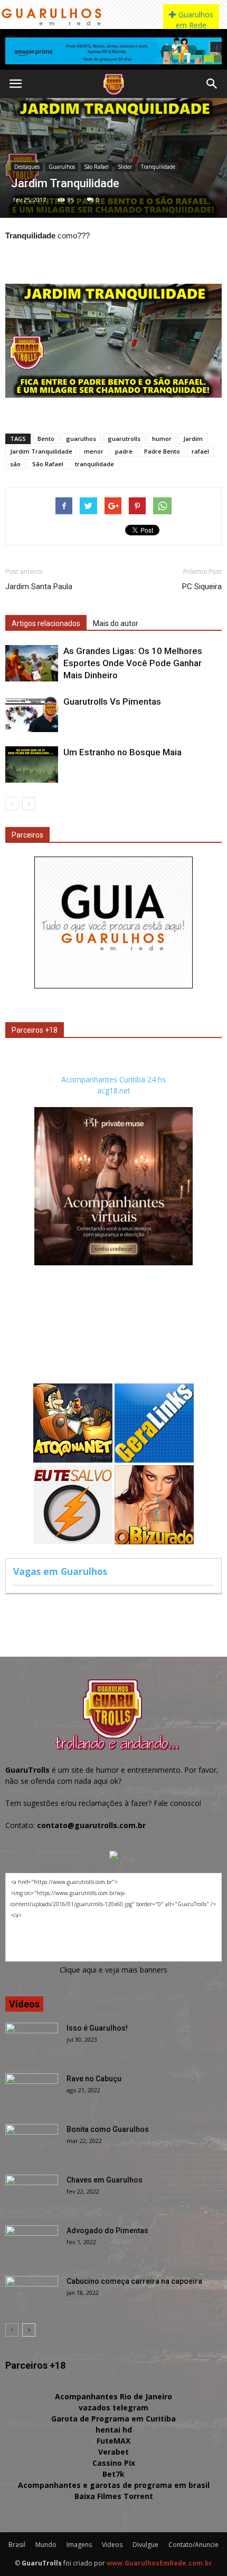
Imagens (79, 2545)
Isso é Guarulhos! (97, 2028)
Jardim (193, 439)
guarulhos (81, 439)
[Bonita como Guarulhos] (32, 2142)
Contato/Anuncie (193, 2545)
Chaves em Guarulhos (105, 2180)
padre (124, 451)
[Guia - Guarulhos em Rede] (113, 986)
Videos (112, 2545)
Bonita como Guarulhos (108, 2129)
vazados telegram (113, 2407)
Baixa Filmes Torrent (114, 2496)
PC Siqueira (202, 587)
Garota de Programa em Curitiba (113, 2419)
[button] (212, 84)
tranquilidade (94, 464)
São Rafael (96, 167)
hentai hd (114, 2430)
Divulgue (145, 2545)
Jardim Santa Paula (39, 587)
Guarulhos (62, 167)
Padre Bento (162, 451)
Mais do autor (116, 623)
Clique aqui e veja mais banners (113, 1970)
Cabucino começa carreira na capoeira (134, 2281)
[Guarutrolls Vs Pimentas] (32, 714)
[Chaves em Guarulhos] (32, 2193)
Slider (125, 167)
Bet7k (113, 2474)
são (15, 464)
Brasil (17, 2545)
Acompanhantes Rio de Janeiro (113, 2396)
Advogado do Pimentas (107, 2231)
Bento (46, 439)
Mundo (46, 2545)
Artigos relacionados (46, 623)
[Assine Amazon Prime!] (113, 51)
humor (162, 439)
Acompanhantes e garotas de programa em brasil (114, 2485)
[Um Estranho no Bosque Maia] (32, 765)
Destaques (27, 167)
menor (94, 451)
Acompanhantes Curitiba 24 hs (113, 1079)
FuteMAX (113, 2441)
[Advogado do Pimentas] (32, 2244)
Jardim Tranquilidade (41, 451)
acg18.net (114, 1090)
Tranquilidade (158, 167)
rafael (200, 451)
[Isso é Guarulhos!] (32, 2041)
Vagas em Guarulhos (60, 1571)
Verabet (113, 2452)
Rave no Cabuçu (94, 2079)
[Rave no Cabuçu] (32, 2092)
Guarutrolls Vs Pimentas (112, 701)
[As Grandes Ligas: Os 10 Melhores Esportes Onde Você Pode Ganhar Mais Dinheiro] (32, 663)
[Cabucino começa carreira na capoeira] (32, 2294)
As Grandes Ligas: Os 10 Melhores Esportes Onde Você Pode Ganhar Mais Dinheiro (133, 663)
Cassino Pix (114, 2463)
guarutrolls (124, 439)
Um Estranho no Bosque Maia (122, 752)
